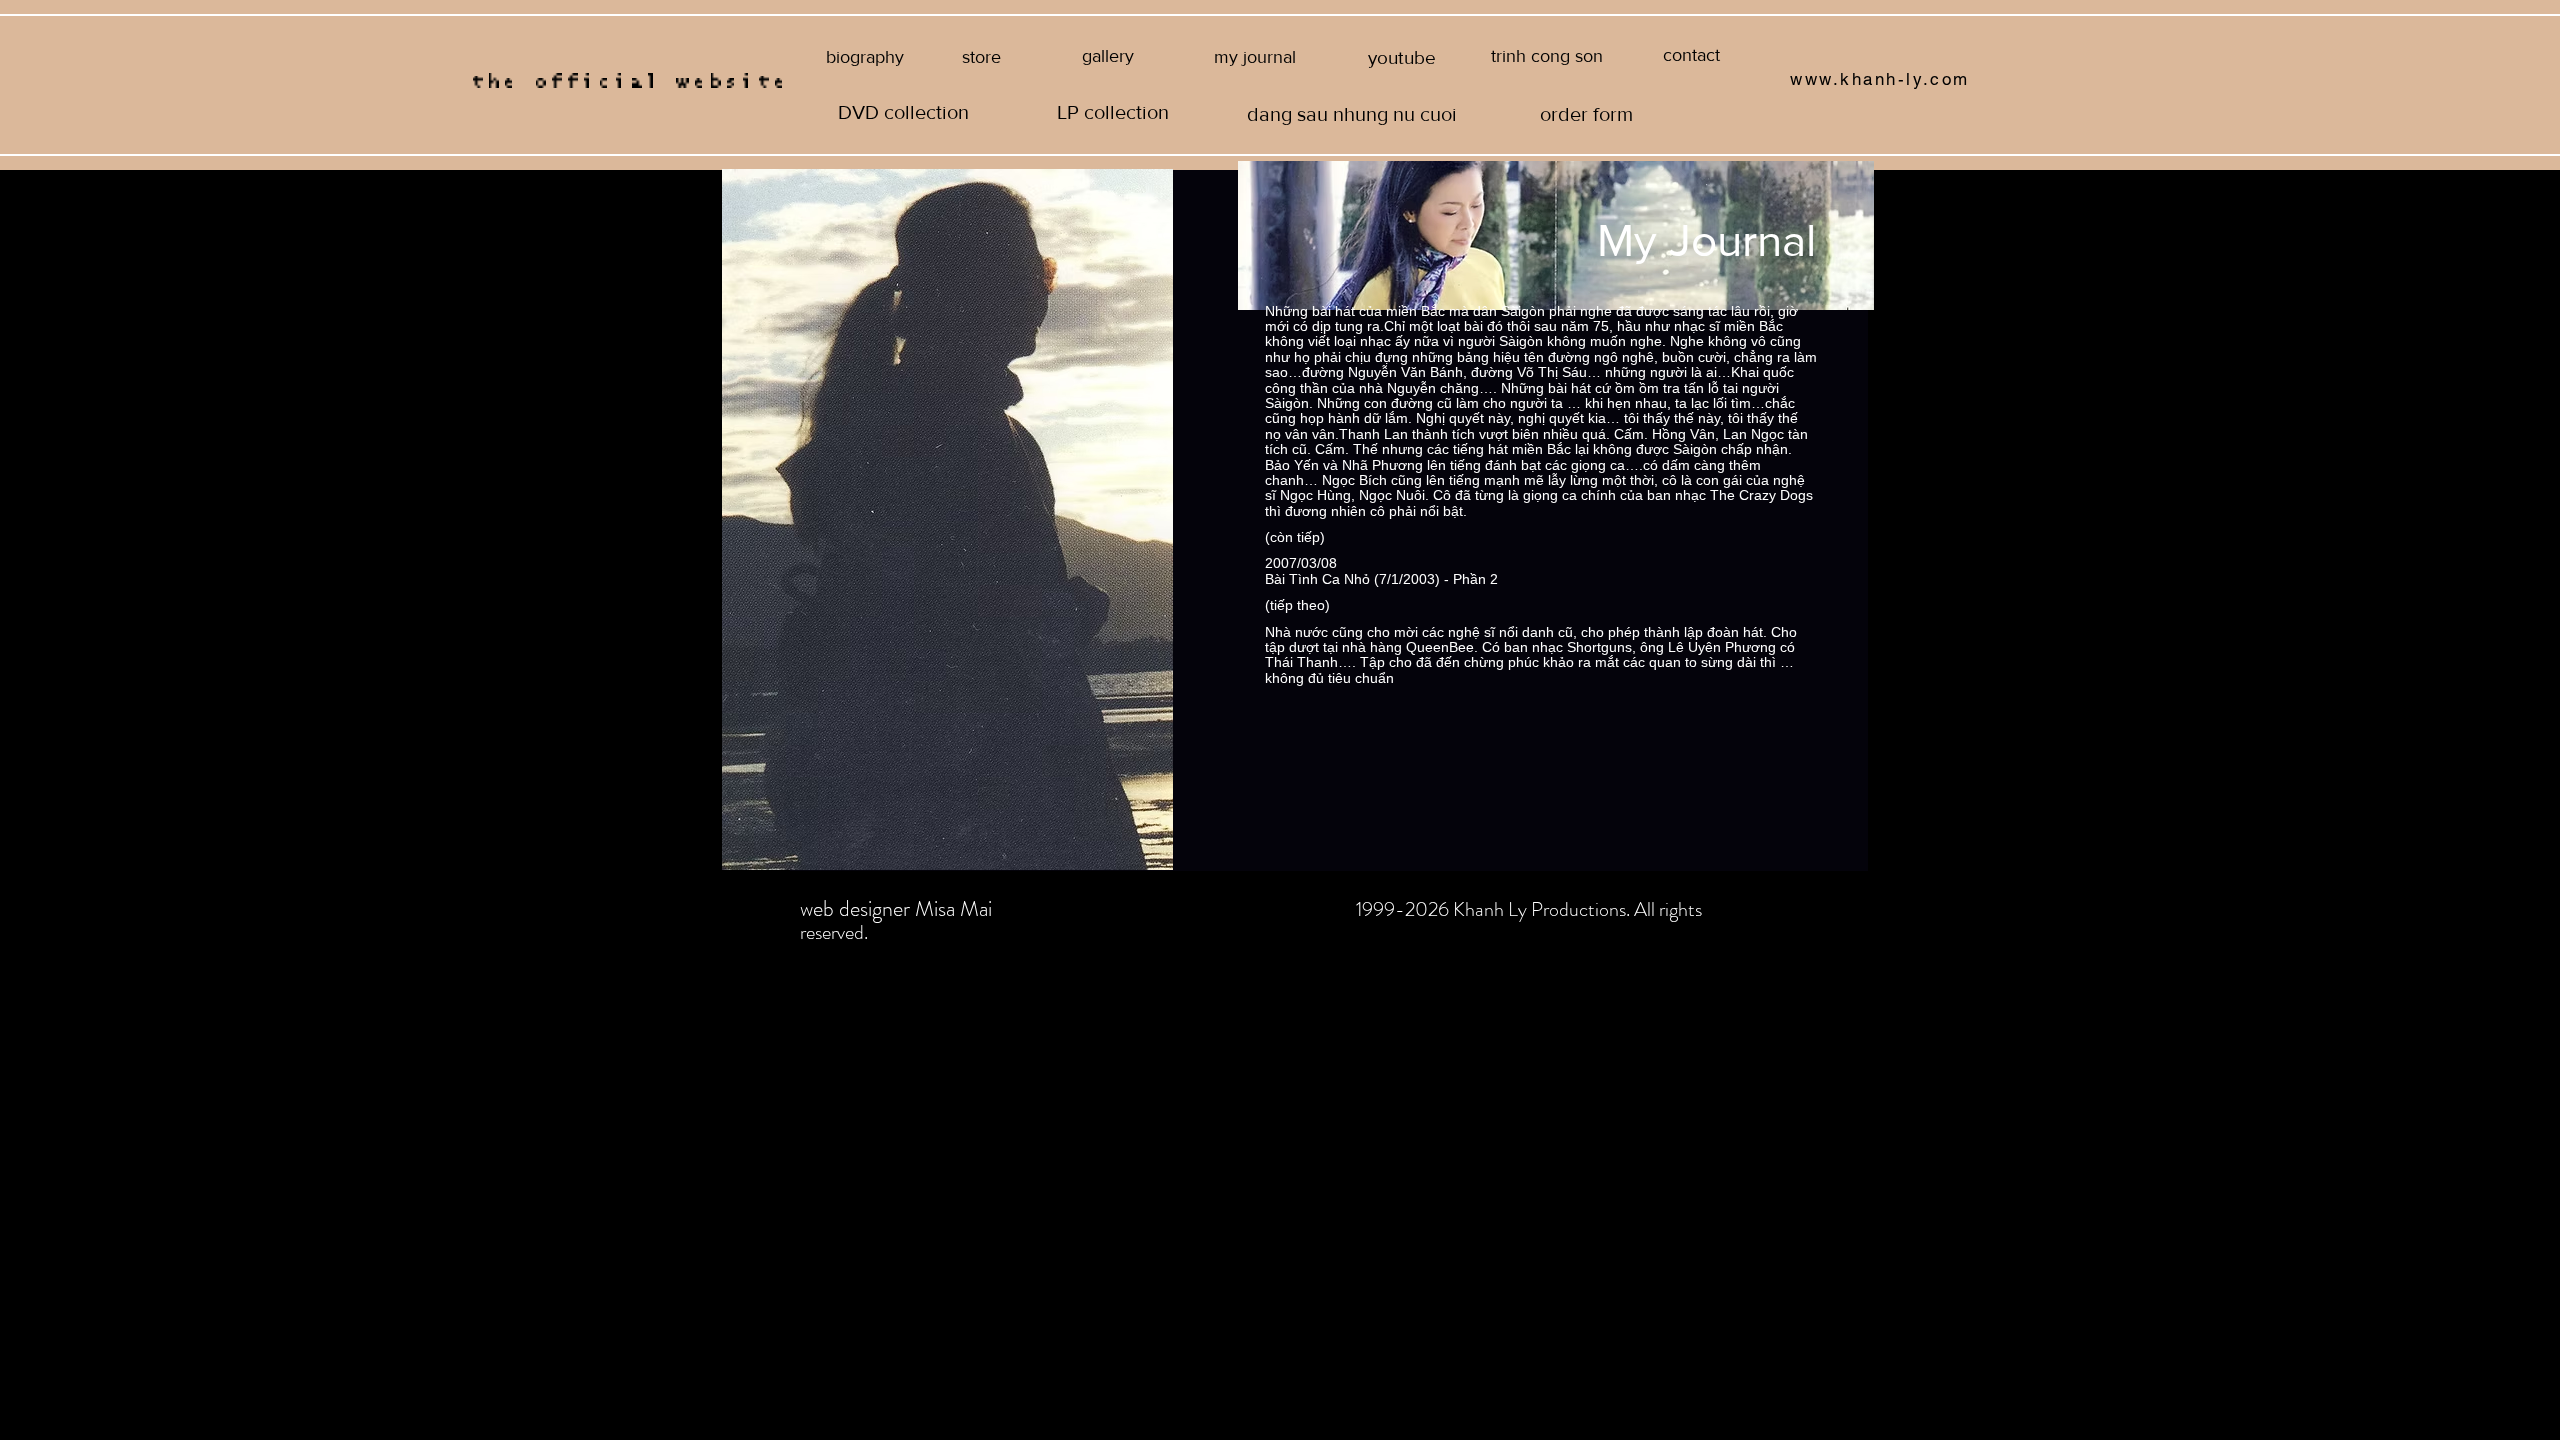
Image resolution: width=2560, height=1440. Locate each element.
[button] (1546, 57)
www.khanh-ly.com (1880, 79)
